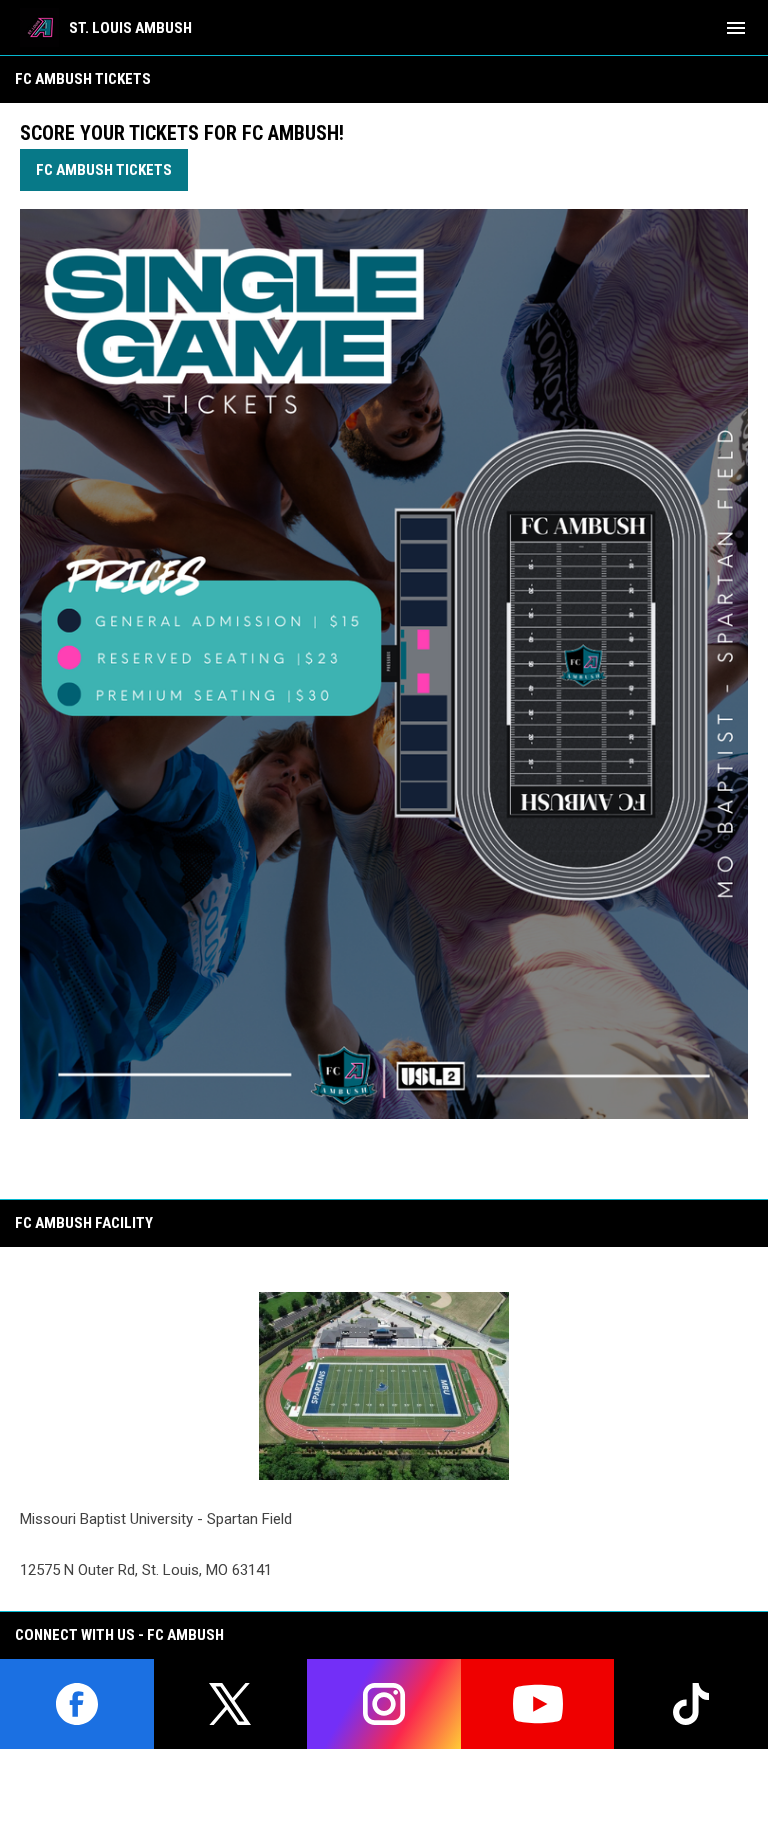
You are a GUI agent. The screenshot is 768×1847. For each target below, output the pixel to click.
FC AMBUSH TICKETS (104, 170)
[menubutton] (736, 28)
